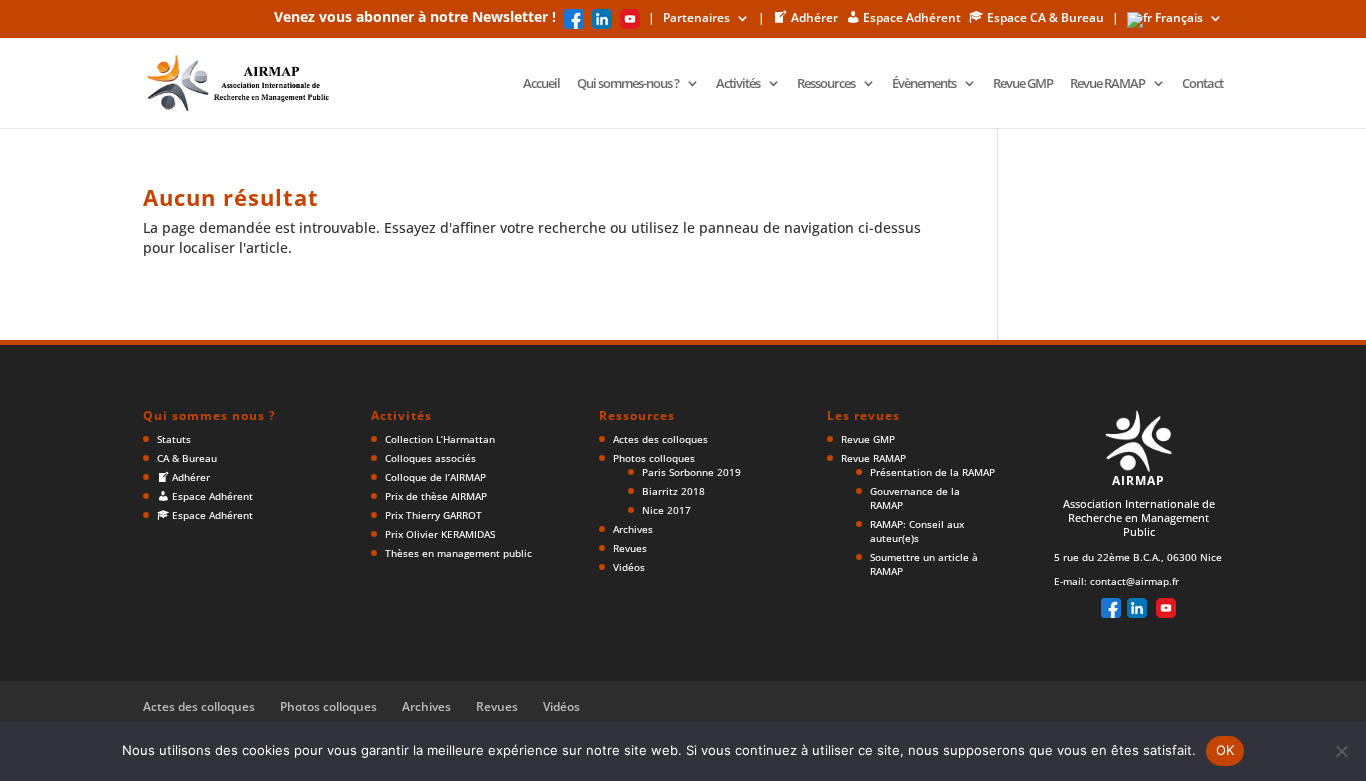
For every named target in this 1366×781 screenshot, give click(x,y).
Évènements (924, 84)
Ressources (826, 84)
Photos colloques (654, 458)
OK (1225, 750)
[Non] (1341, 751)
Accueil (541, 84)
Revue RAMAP (1107, 84)
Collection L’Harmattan (440, 439)
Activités (738, 84)
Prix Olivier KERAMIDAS (440, 534)
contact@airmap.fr (1134, 581)
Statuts (174, 439)
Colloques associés (430, 458)
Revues (630, 548)
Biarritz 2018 (673, 491)
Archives (633, 529)
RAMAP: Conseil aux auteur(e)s (917, 531)
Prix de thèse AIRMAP (436, 496)
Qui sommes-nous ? (628, 84)
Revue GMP (1023, 84)
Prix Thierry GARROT (433, 515)
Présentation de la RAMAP (932, 472)
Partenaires (696, 19)
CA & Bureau (187, 458)
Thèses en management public (458, 553)
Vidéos (629, 567)
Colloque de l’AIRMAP (435, 477)
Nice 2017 (666, 510)
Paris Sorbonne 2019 (691, 472)
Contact (1202, 84)
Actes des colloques (660, 439)
